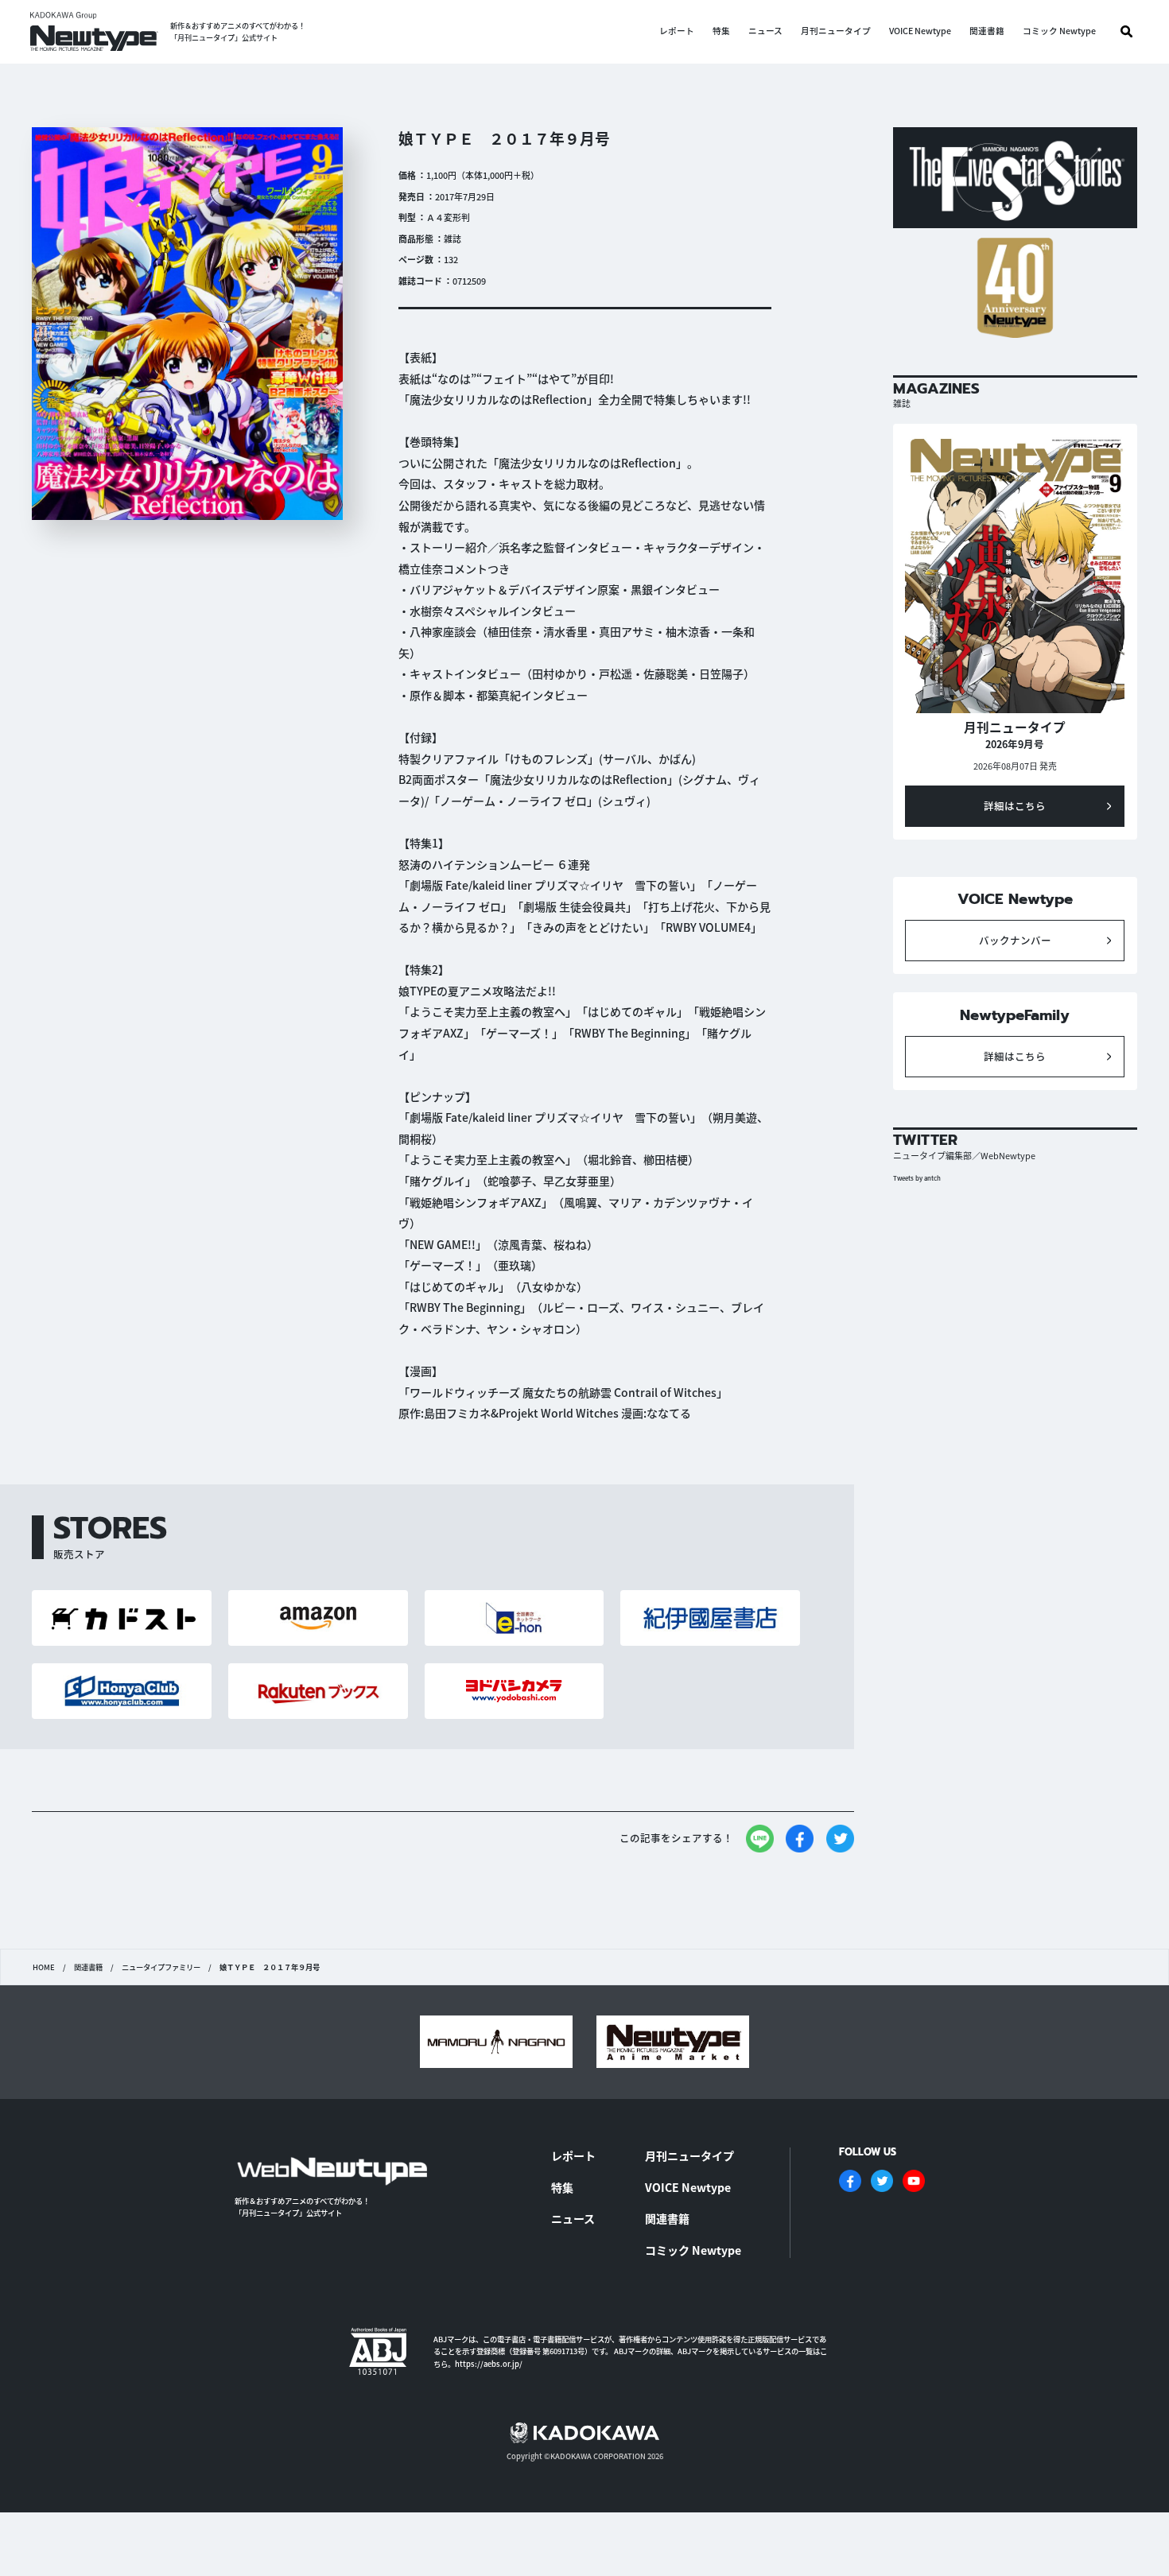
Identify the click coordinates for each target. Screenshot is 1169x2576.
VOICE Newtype (920, 31)
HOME (44, 1967)
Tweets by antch (917, 1178)
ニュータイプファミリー (161, 1967)
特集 (721, 31)
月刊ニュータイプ (836, 31)
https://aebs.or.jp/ (489, 2364)
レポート (677, 31)
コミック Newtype (1059, 31)
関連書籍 (987, 31)
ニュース (765, 31)
